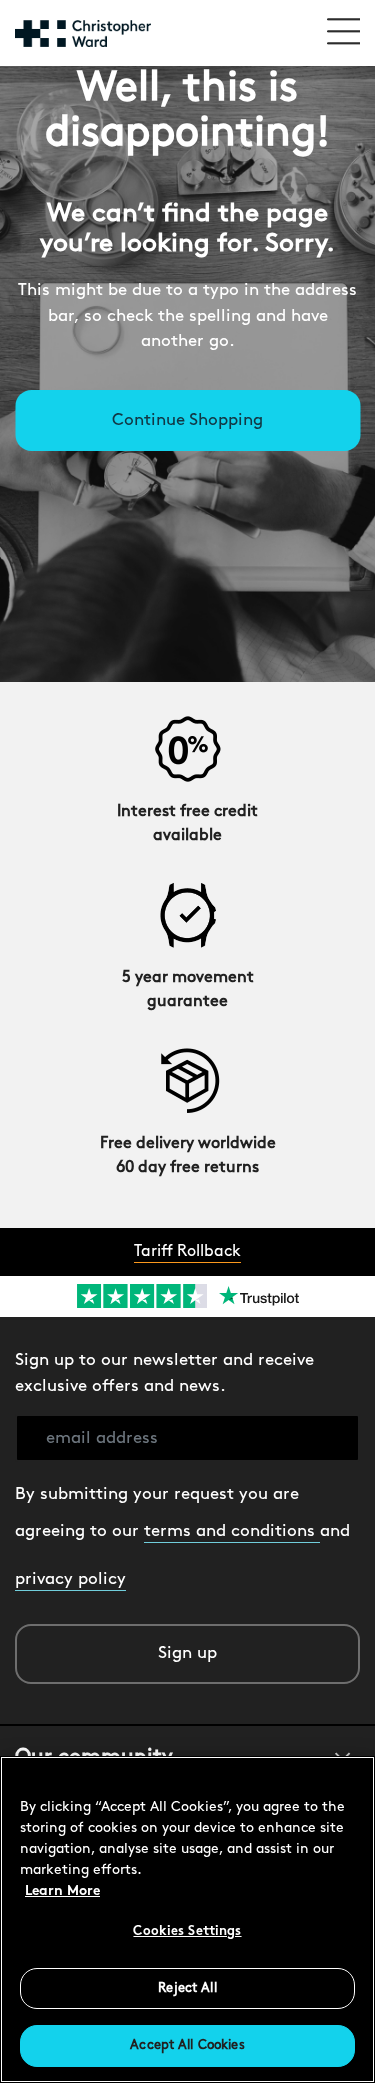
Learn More (62, 1891)
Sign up (187, 1653)
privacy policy (70, 1579)
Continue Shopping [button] (187, 420)
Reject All (187, 1988)
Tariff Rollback (187, 1252)
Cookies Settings (187, 1931)
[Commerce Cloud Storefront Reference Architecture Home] (83, 33)
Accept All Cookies (187, 2045)
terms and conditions (232, 1531)
